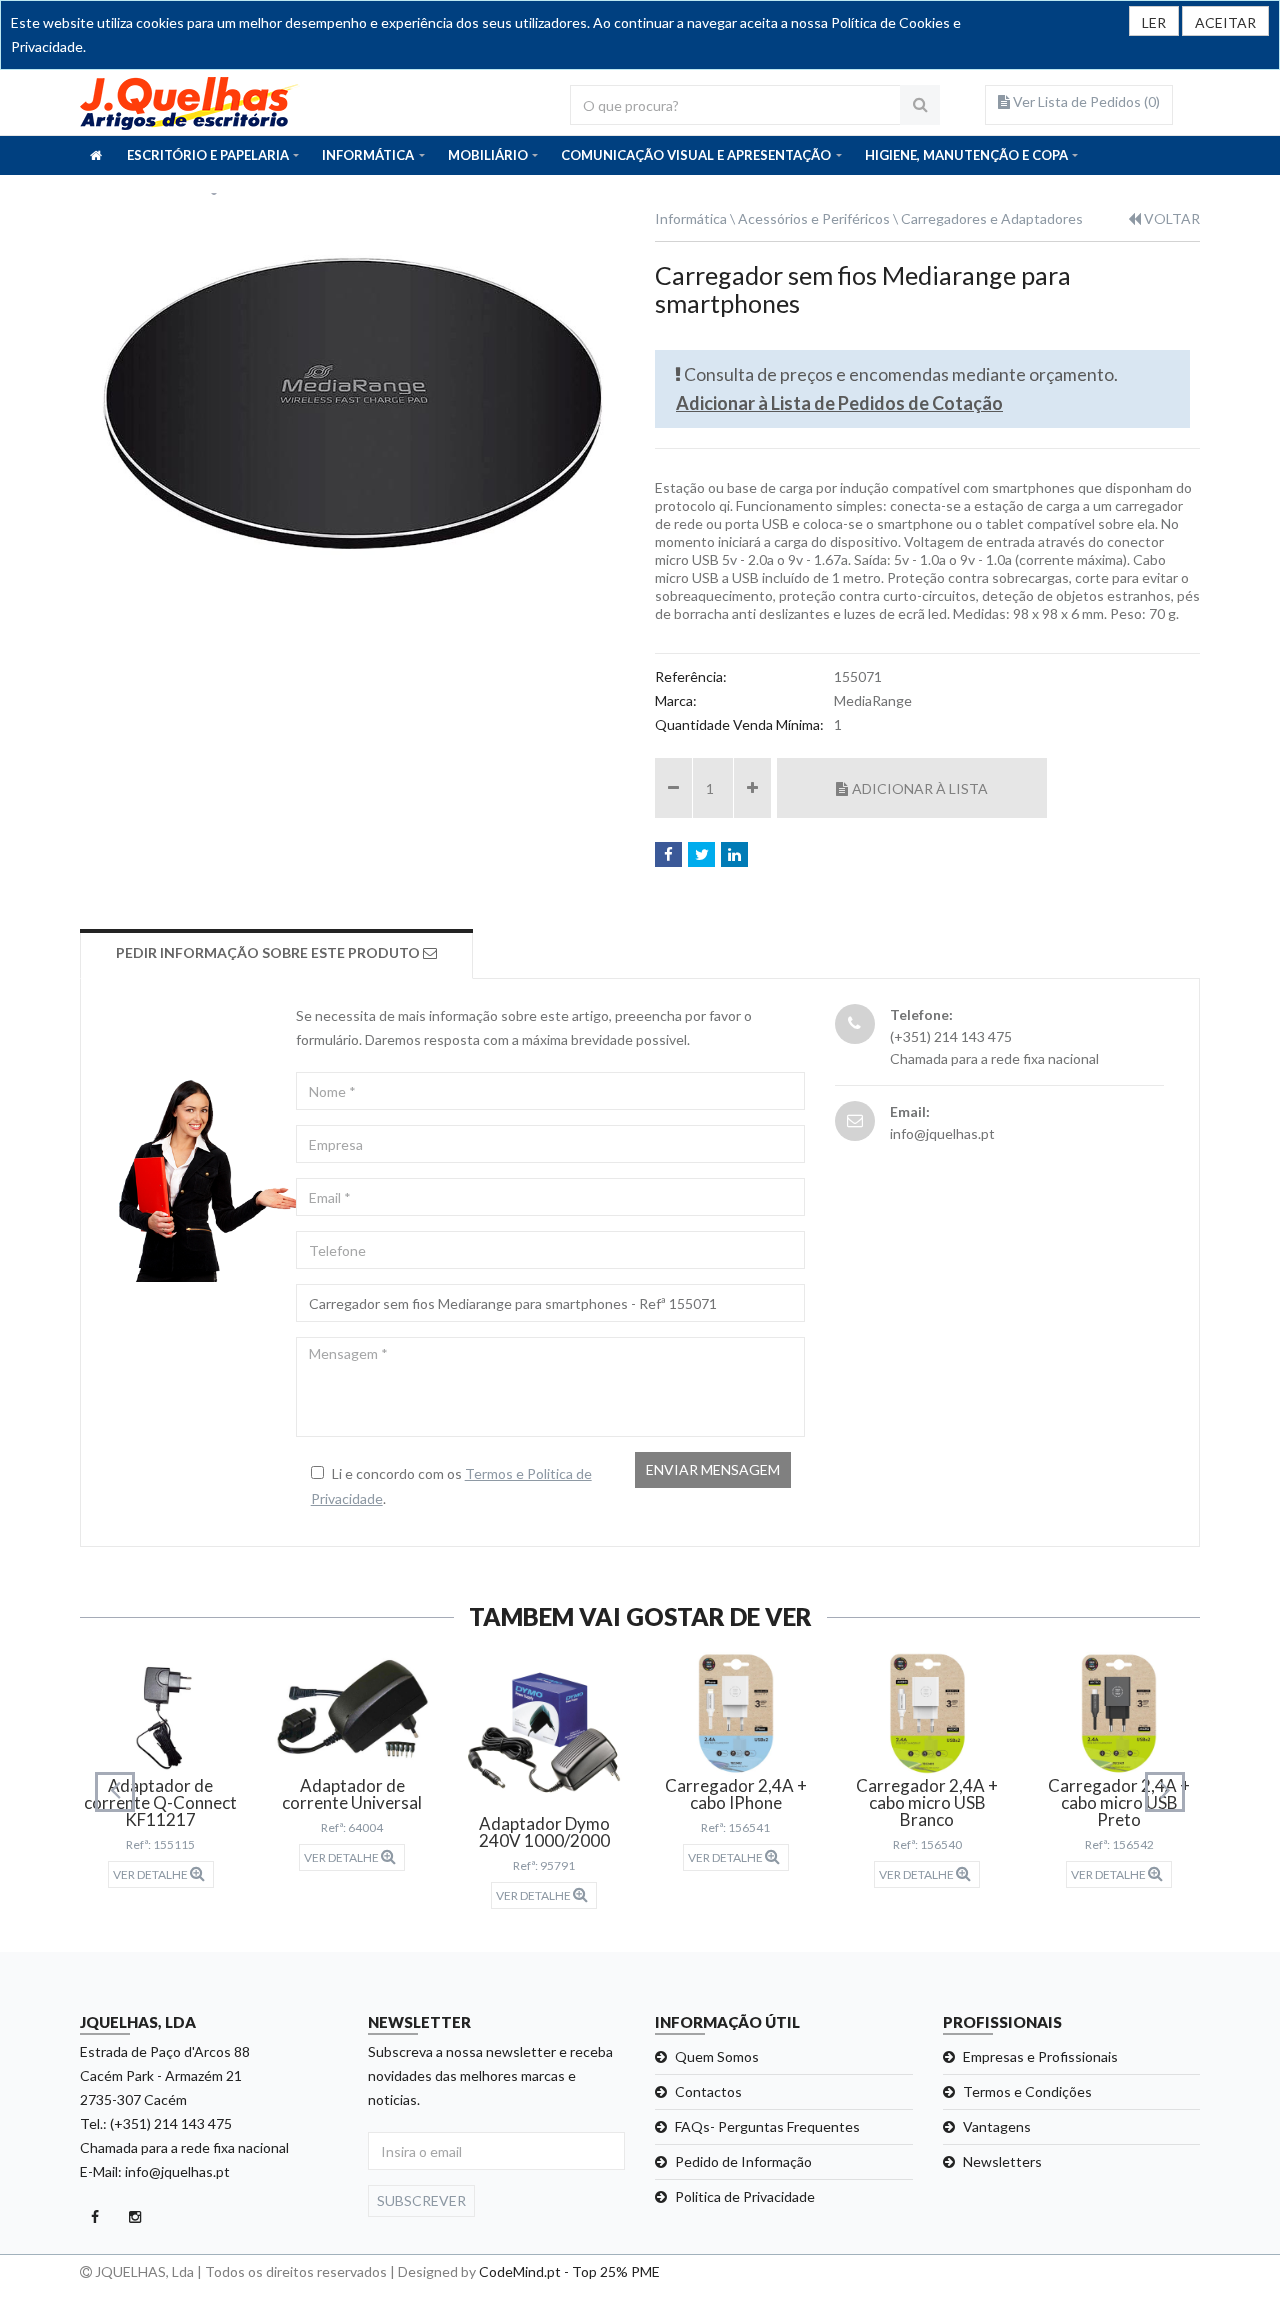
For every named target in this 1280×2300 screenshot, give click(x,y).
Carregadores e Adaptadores (992, 218)
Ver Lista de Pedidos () (1085, 101)
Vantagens (997, 2126)
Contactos (708, 2091)
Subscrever (421, 2200)
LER (1154, 22)
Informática (691, 218)
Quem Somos (717, 2056)
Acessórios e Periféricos (814, 218)
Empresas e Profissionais (1040, 2056)
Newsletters (1002, 2161)
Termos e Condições (1027, 2091)
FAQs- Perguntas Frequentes (767, 2126)
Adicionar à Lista (920, 788)
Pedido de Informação (743, 2161)
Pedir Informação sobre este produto (269, 952)
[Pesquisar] (920, 105)
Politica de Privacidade (745, 2196)
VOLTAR (1170, 218)
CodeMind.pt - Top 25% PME (569, 2271)
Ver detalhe (151, 1874)
